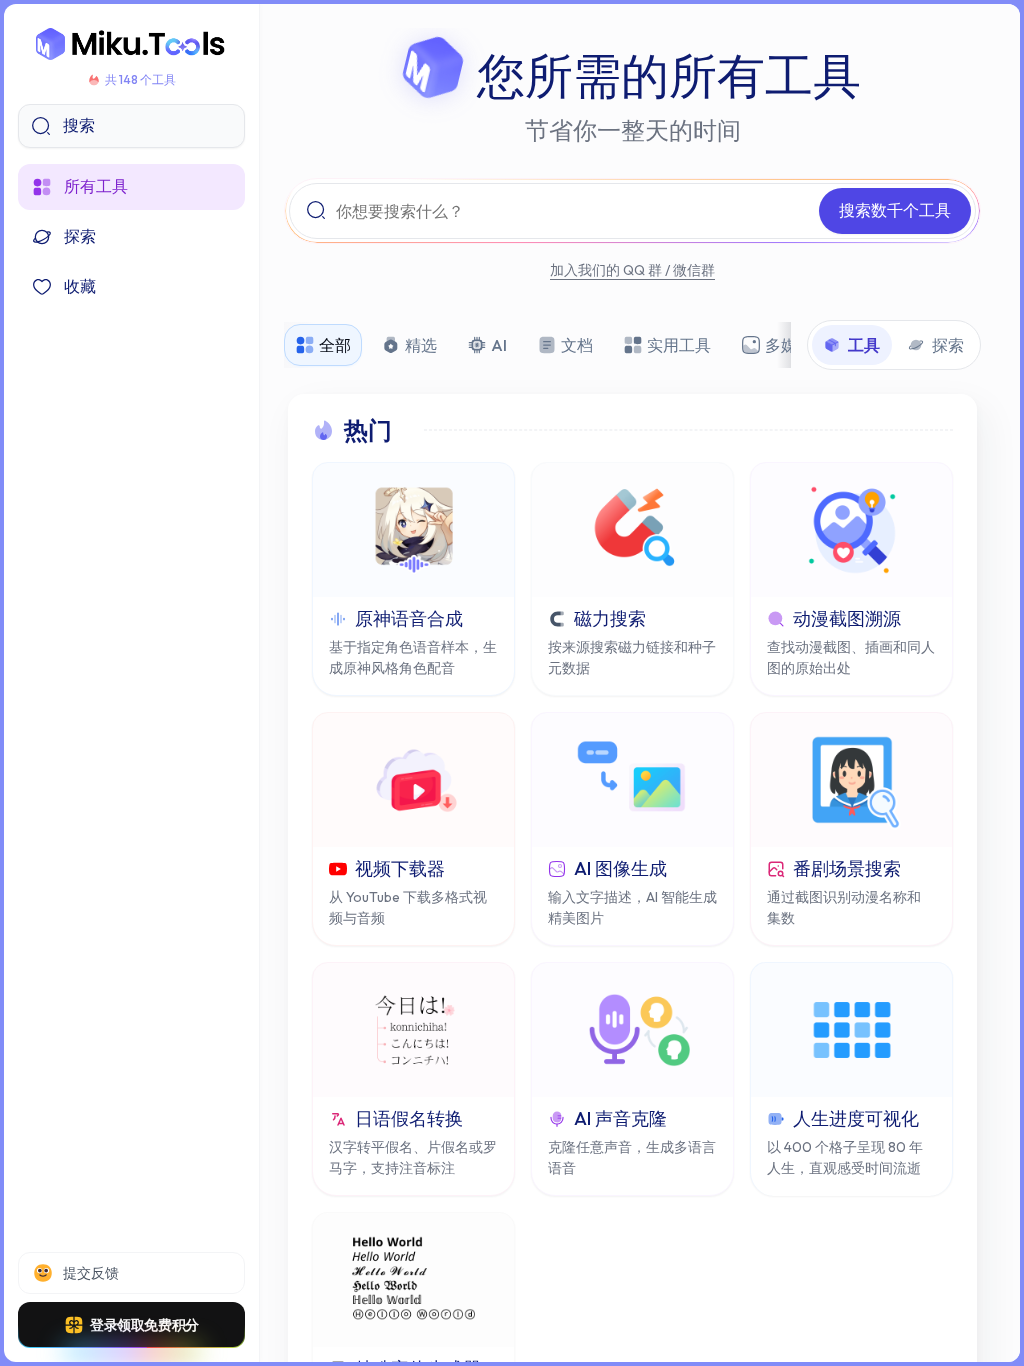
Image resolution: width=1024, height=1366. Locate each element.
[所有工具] (131, 44)
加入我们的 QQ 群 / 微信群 (632, 270)
